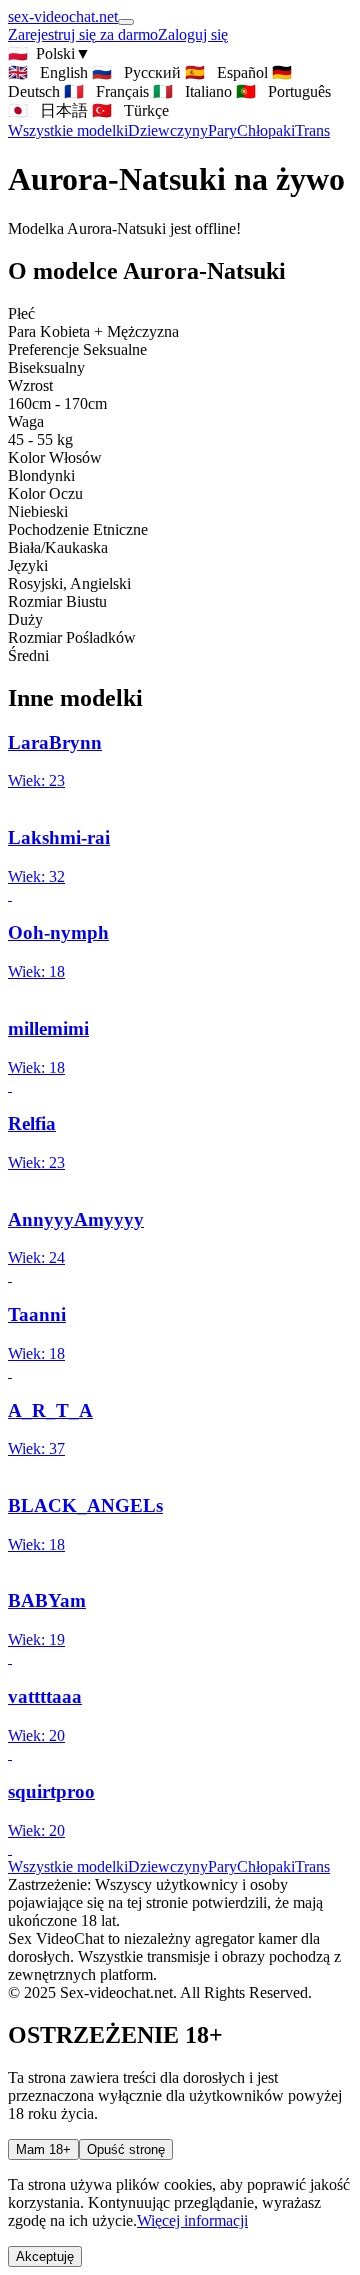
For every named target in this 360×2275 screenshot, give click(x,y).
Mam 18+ (43, 2149)
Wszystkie (68, 130)
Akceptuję (45, 2256)
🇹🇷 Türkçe (130, 110)
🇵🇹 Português (283, 91)
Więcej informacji (192, 2220)
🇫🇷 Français (106, 91)
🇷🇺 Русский (136, 72)
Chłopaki (266, 130)
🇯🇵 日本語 (48, 110)
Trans (312, 130)
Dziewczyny (168, 130)
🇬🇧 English (48, 72)
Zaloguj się (193, 34)
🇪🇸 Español (226, 72)
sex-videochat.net (63, 16)
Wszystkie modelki (68, 1866)
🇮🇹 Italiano (192, 91)
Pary (222, 130)
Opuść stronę (126, 2149)
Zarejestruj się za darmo (83, 34)
